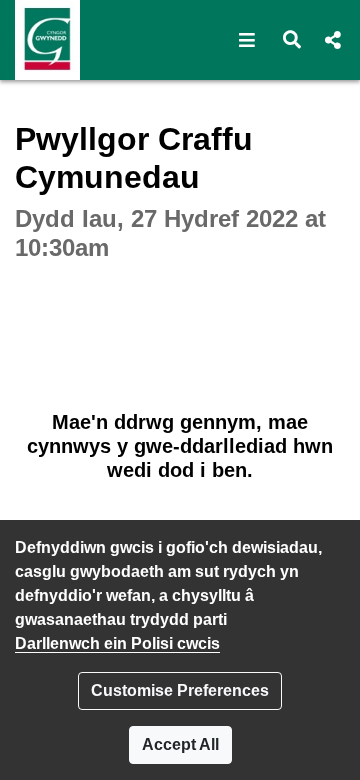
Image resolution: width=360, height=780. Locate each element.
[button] (247, 40)
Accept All (180, 744)
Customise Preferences (180, 690)
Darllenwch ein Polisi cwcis (117, 643)
